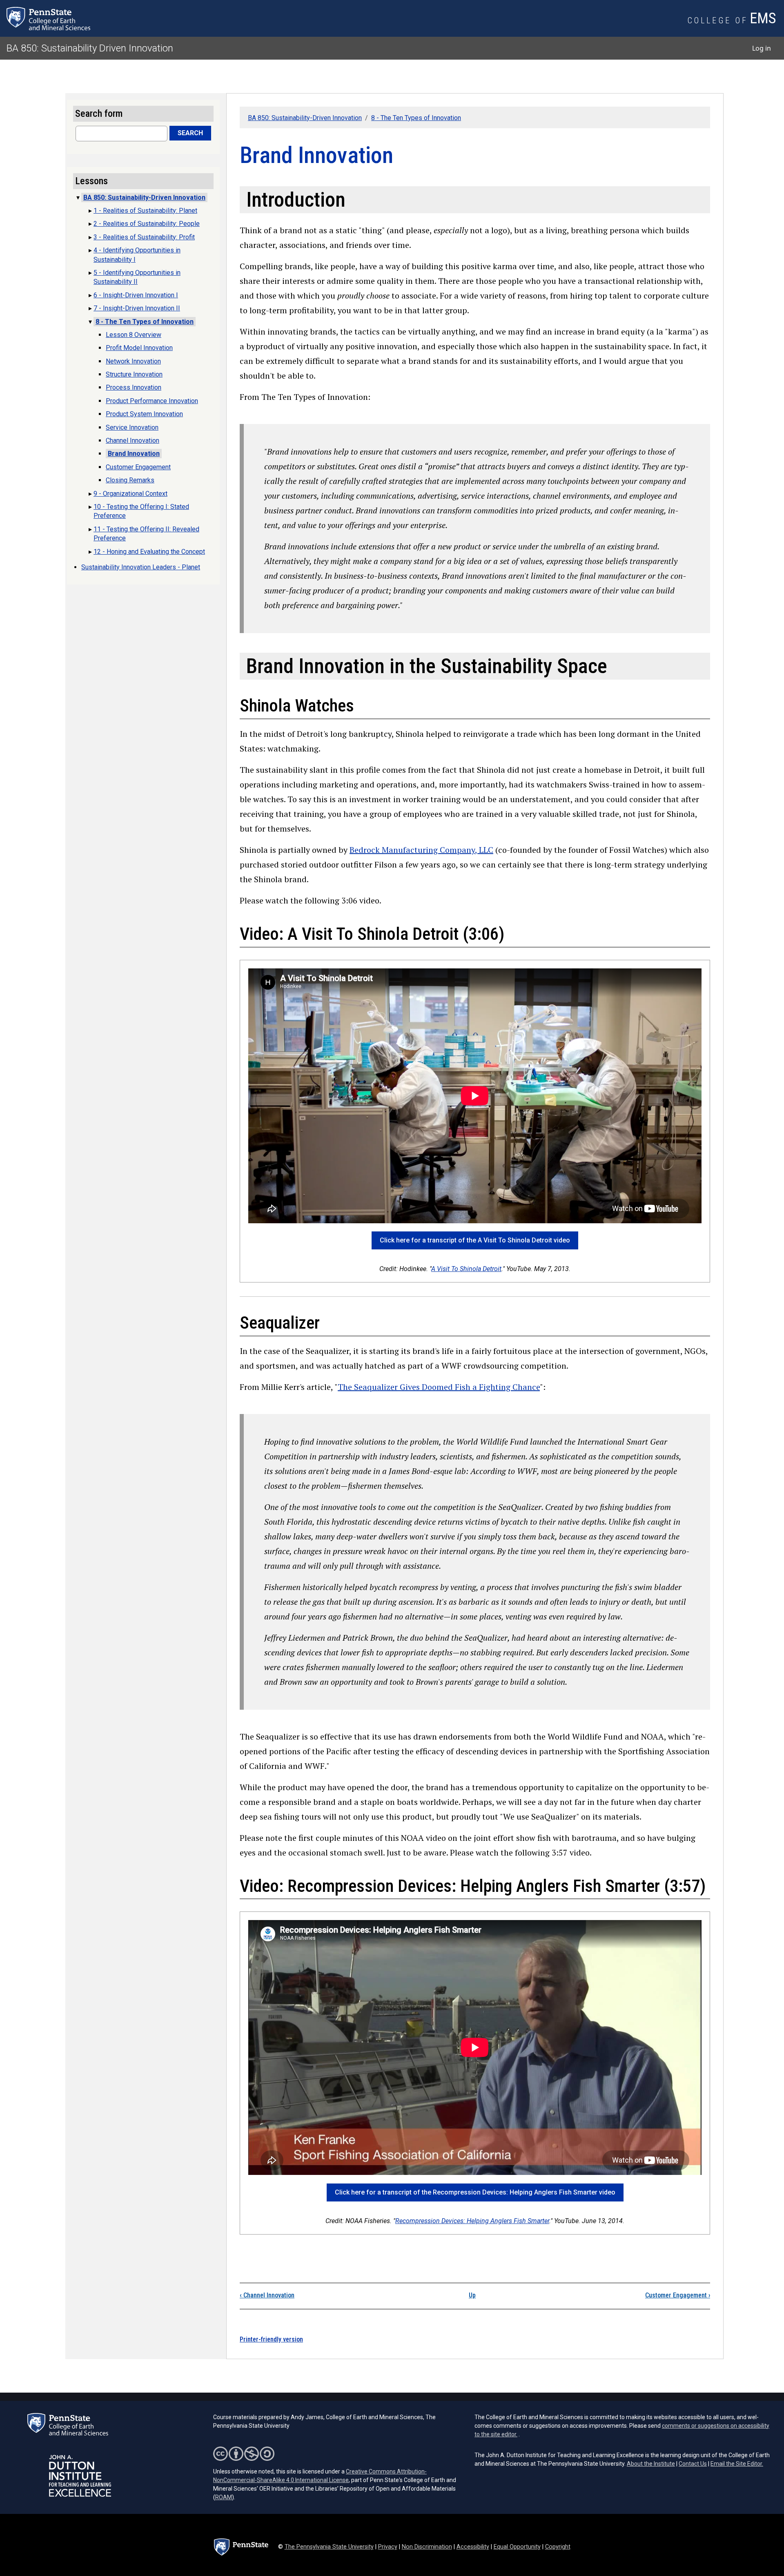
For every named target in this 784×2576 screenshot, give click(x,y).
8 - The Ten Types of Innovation (416, 118)
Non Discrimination (427, 2547)
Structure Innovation (134, 374)
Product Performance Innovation (152, 401)
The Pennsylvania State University (329, 2547)
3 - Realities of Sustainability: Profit (144, 237)
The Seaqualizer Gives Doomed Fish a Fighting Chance (439, 1387)
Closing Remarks (130, 480)
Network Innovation (133, 361)
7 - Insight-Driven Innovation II (137, 308)
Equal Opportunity (517, 2547)
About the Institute (651, 2464)
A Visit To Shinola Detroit (466, 1269)
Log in (762, 48)
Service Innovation (132, 427)
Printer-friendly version (271, 2339)
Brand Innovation (134, 454)
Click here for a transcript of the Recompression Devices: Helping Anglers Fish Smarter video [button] (475, 2192)
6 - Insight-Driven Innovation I (136, 295)
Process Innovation (134, 387)
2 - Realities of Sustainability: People (147, 224)
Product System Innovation (144, 414)
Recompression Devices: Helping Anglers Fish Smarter (472, 2221)
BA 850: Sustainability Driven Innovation (90, 48)
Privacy (388, 2547)
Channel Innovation (267, 2295)
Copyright (558, 2547)
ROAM (224, 2497)
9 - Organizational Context (130, 494)
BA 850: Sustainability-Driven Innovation (305, 118)
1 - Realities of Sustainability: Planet (145, 211)
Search (190, 133)
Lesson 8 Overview (134, 335)
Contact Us (693, 2464)
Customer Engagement (678, 2295)
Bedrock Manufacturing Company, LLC (421, 850)
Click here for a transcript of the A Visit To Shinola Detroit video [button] (475, 1240)
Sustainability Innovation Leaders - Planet (141, 567)
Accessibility (473, 2547)
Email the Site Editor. (737, 2464)
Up (472, 2295)
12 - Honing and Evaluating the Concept (149, 552)
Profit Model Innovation (139, 348)
